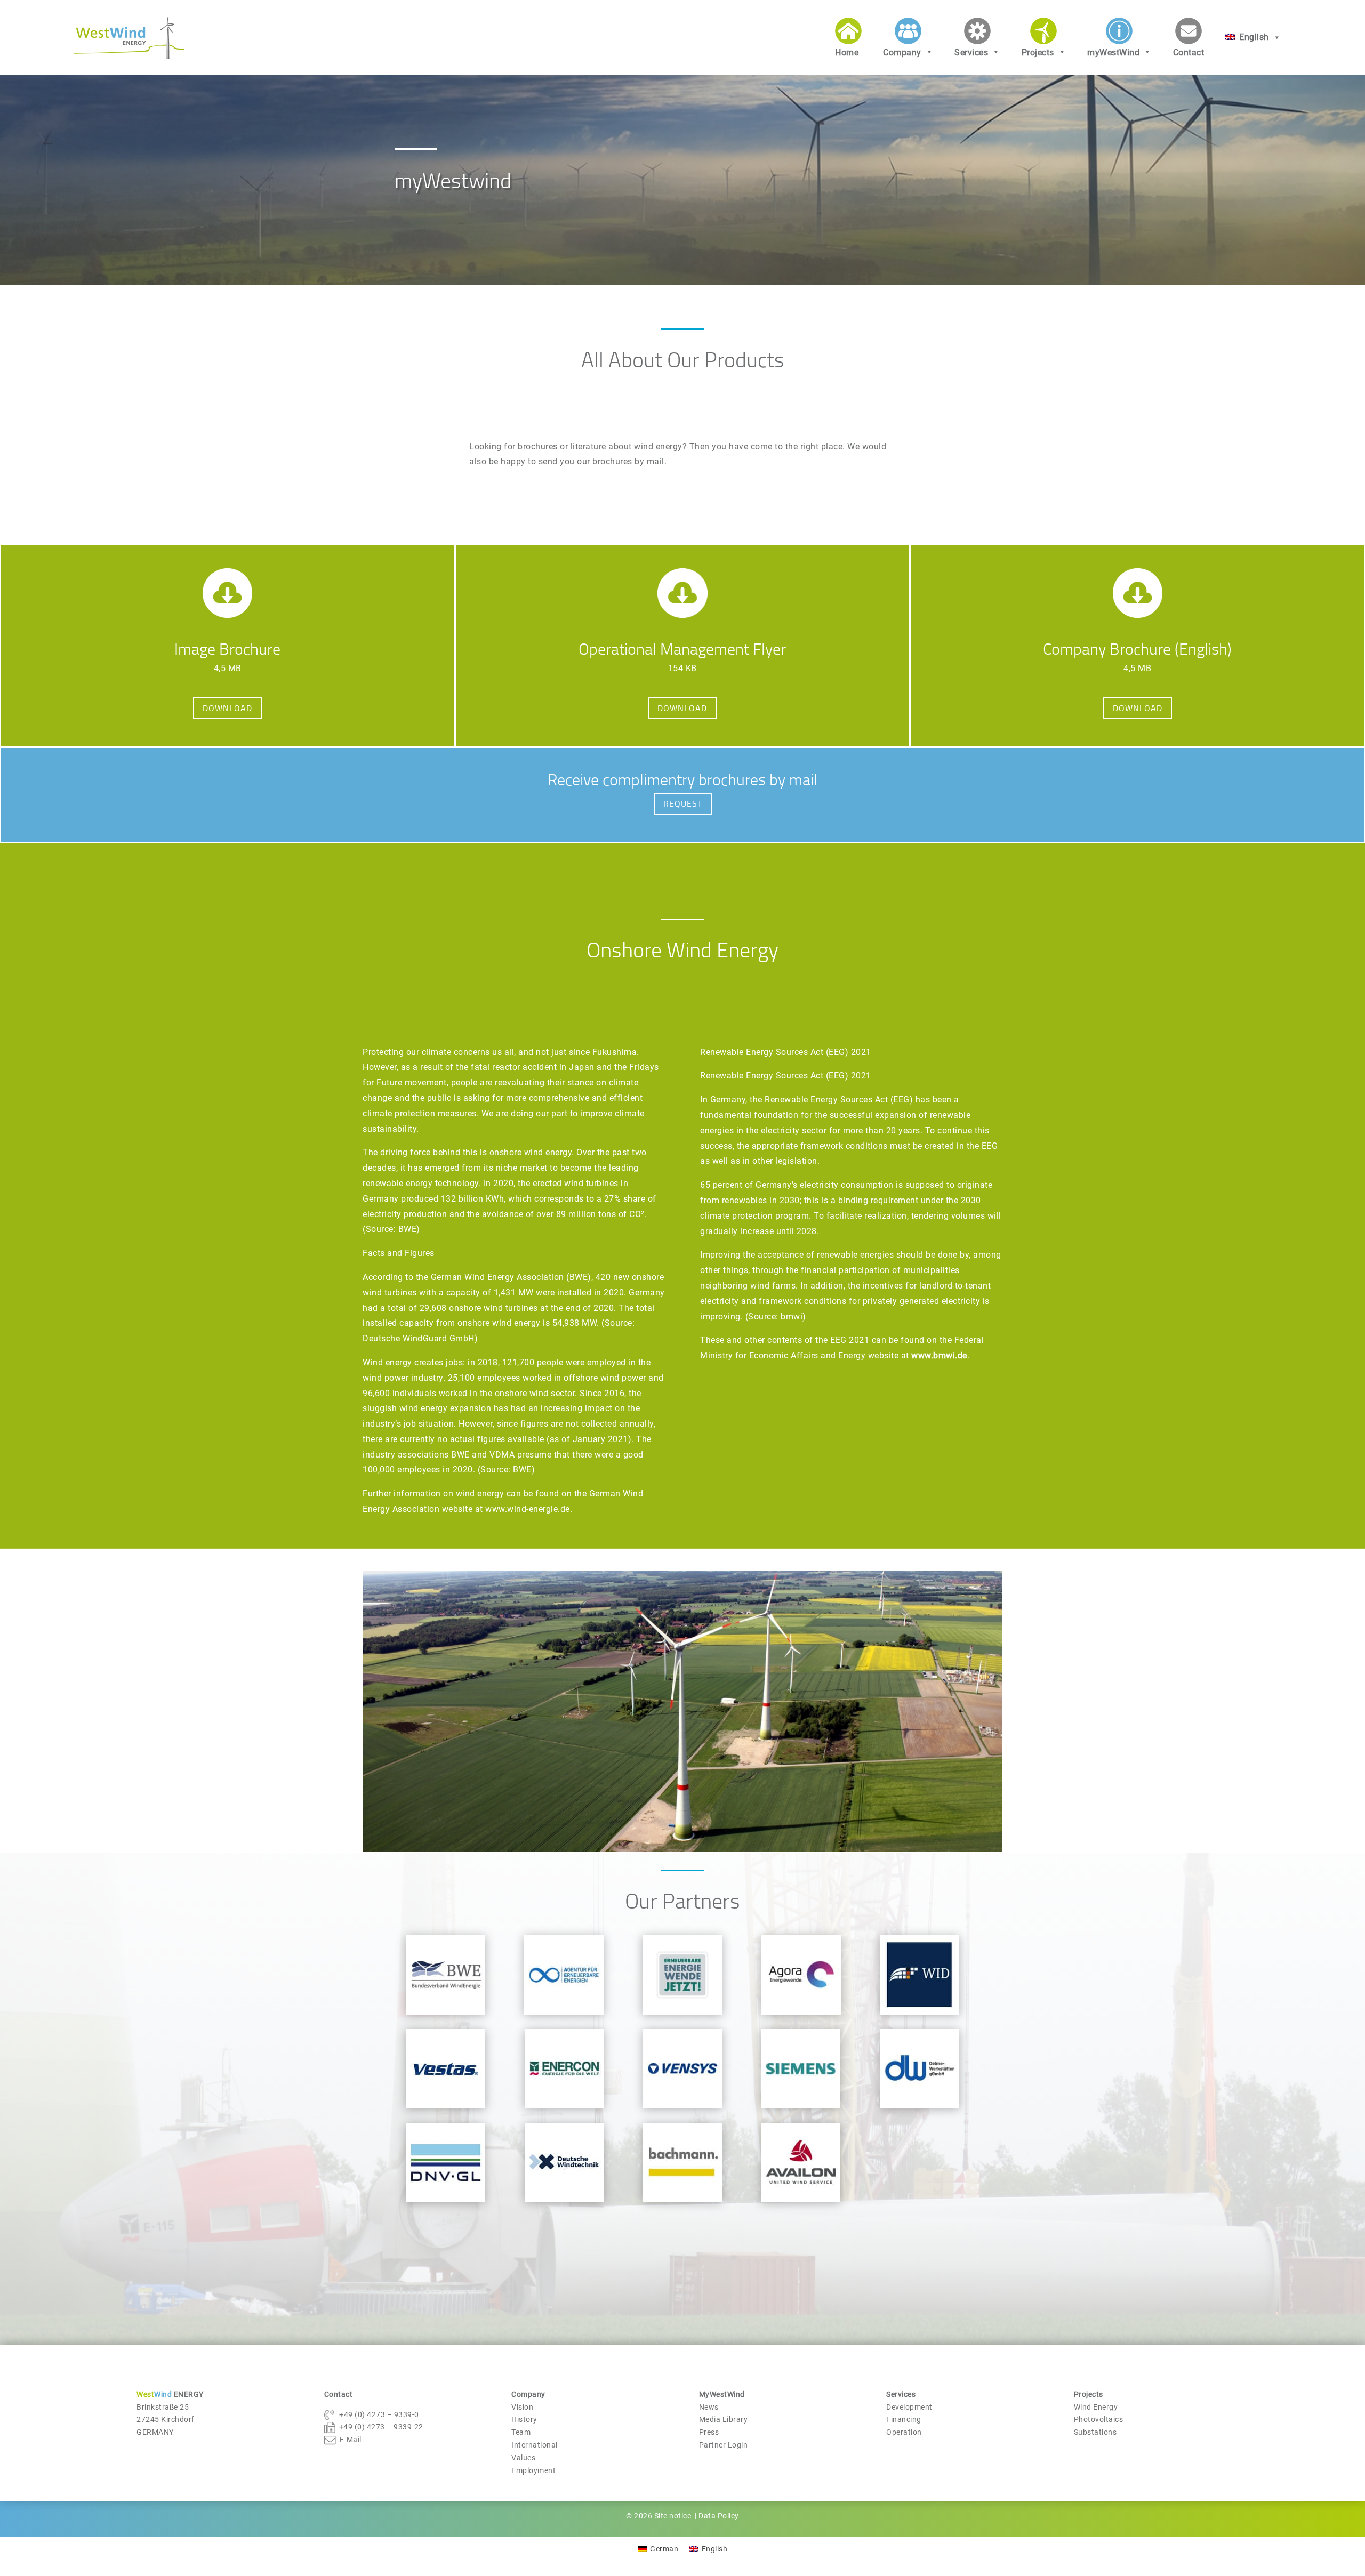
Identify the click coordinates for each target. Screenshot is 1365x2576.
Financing (904, 2419)
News (709, 2407)
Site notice (674, 2516)
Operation (904, 2432)
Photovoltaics (1099, 2419)
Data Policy (719, 2516)
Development (909, 2407)
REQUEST (683, 803)
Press (709, 2432)
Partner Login (724, 2445)
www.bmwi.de (939, 1355)
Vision (522, 2407)
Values (523, 2458)
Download (227, 708)
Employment (533, 2470)
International (535, 2445)
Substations (1095, 2432)
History (524, 2419)
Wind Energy (1096, 2407)
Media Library (724, 2419)
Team (521, 2432)
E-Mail (351, 2440)
